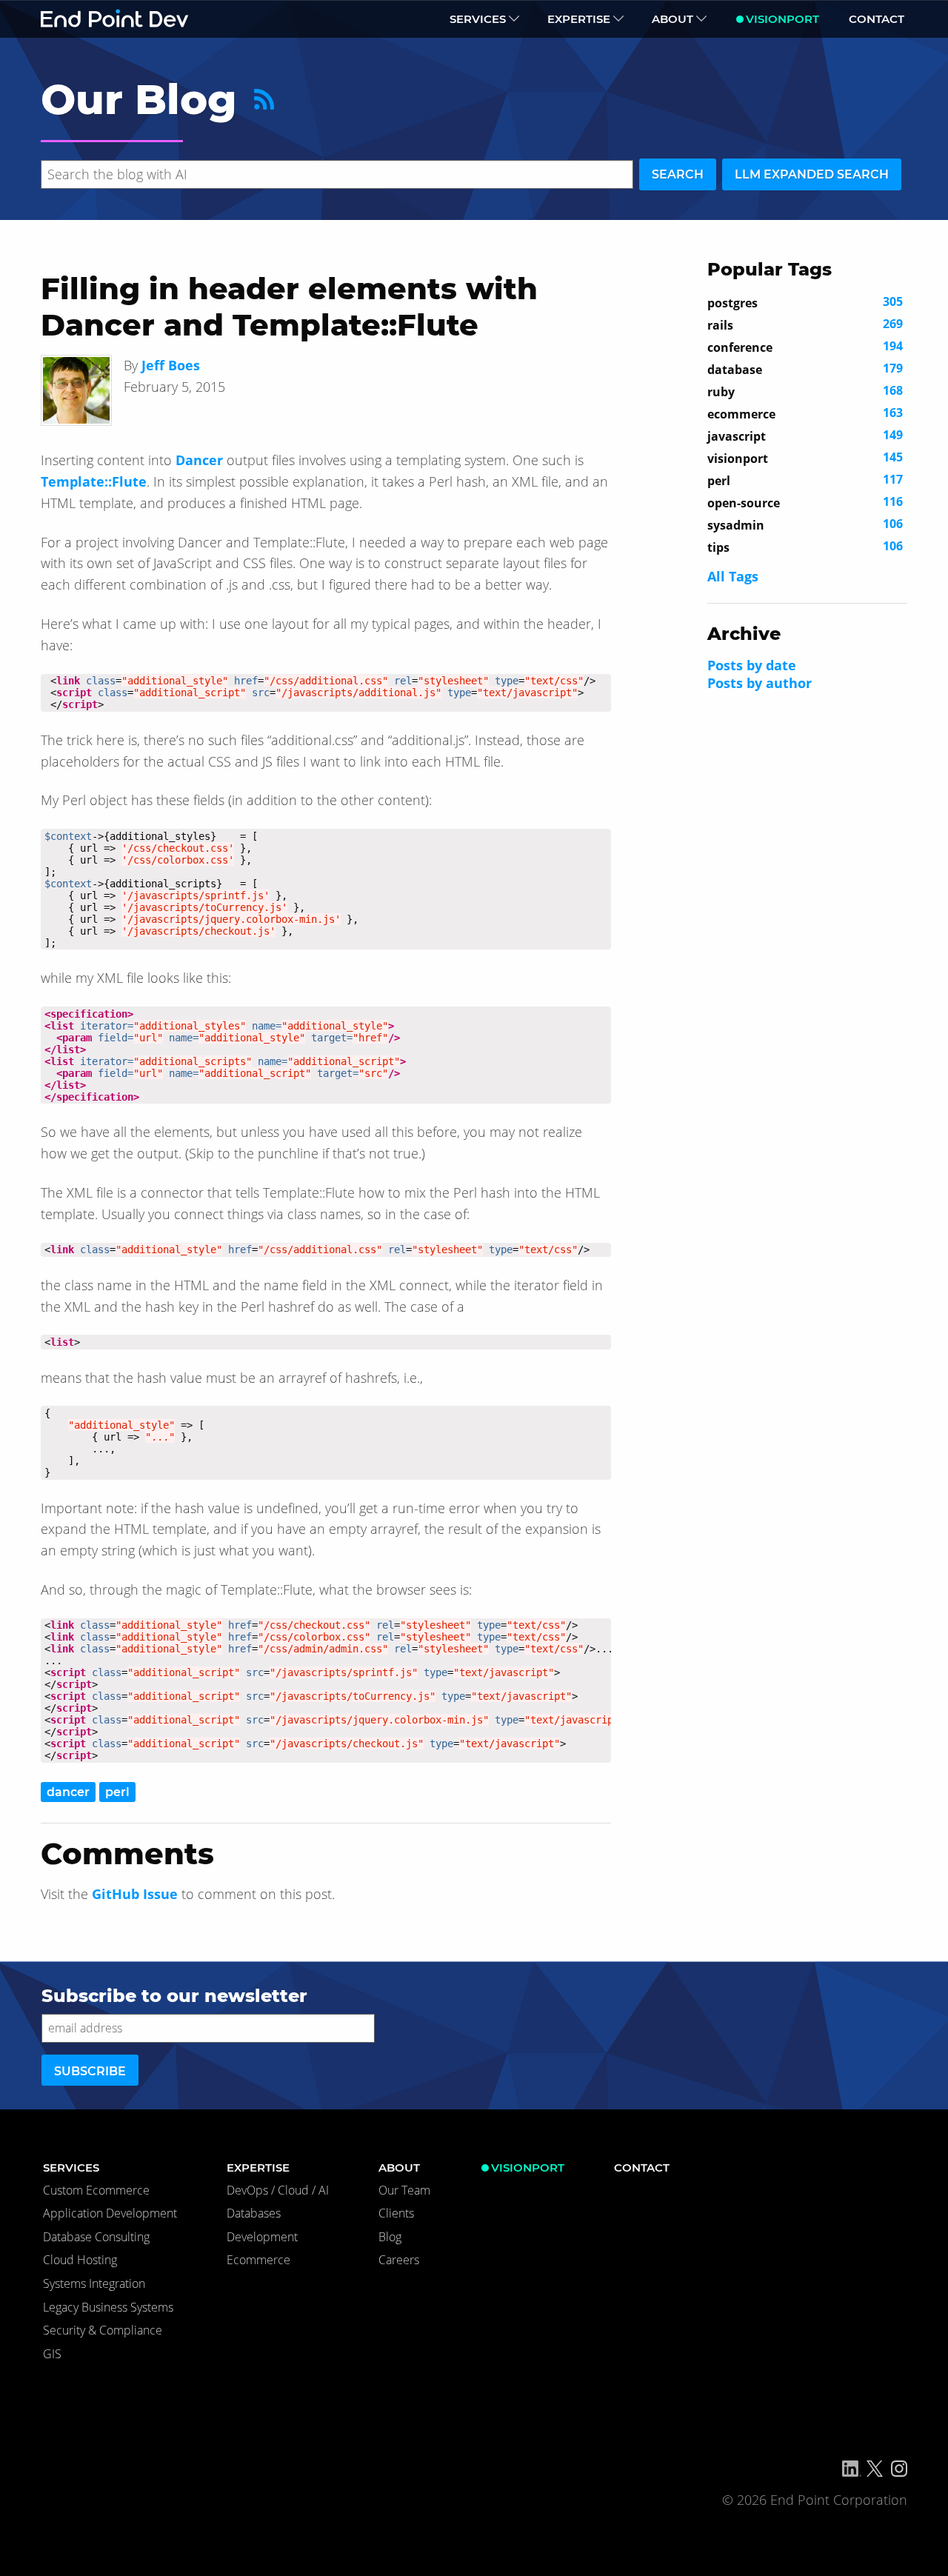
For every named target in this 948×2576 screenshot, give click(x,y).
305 (805, 302)
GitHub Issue (135, 1894)
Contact (877, 19)
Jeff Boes (171, 365)
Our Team (404, 2190)
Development (262, 2237)
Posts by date (752, 665)
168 (805, 391)
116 (805, 502)
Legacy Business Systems (108, 2307)
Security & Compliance (103, 2330)
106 (805, 524)
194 (805, 347)
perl (117, 1792)
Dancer (199, 460)
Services (478, 19)
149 (805, 436)
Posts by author (760, 683)
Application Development (110, 2213)
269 (805, 324)
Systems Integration (94, 2283)
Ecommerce (258, 2260)
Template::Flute (94, 481)
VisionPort (782, 19)
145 (805, 458)
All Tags (733, 576)
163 (805, 413)
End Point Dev (115, 19)
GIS (52, 2354)
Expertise (579, 19)
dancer (68, 1792)
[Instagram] (899, 2469)
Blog (390, 2237)
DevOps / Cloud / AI (278, 2190)
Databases (254, 2213)
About (672, 19)
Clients (396, 2213)
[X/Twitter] (875, 2469)
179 (805, 369)
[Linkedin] (852, 2469)
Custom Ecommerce (96, 2190)
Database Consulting (96, 2237)
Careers (399, 2260)
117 (805, 480)
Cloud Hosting (80, 2260)
